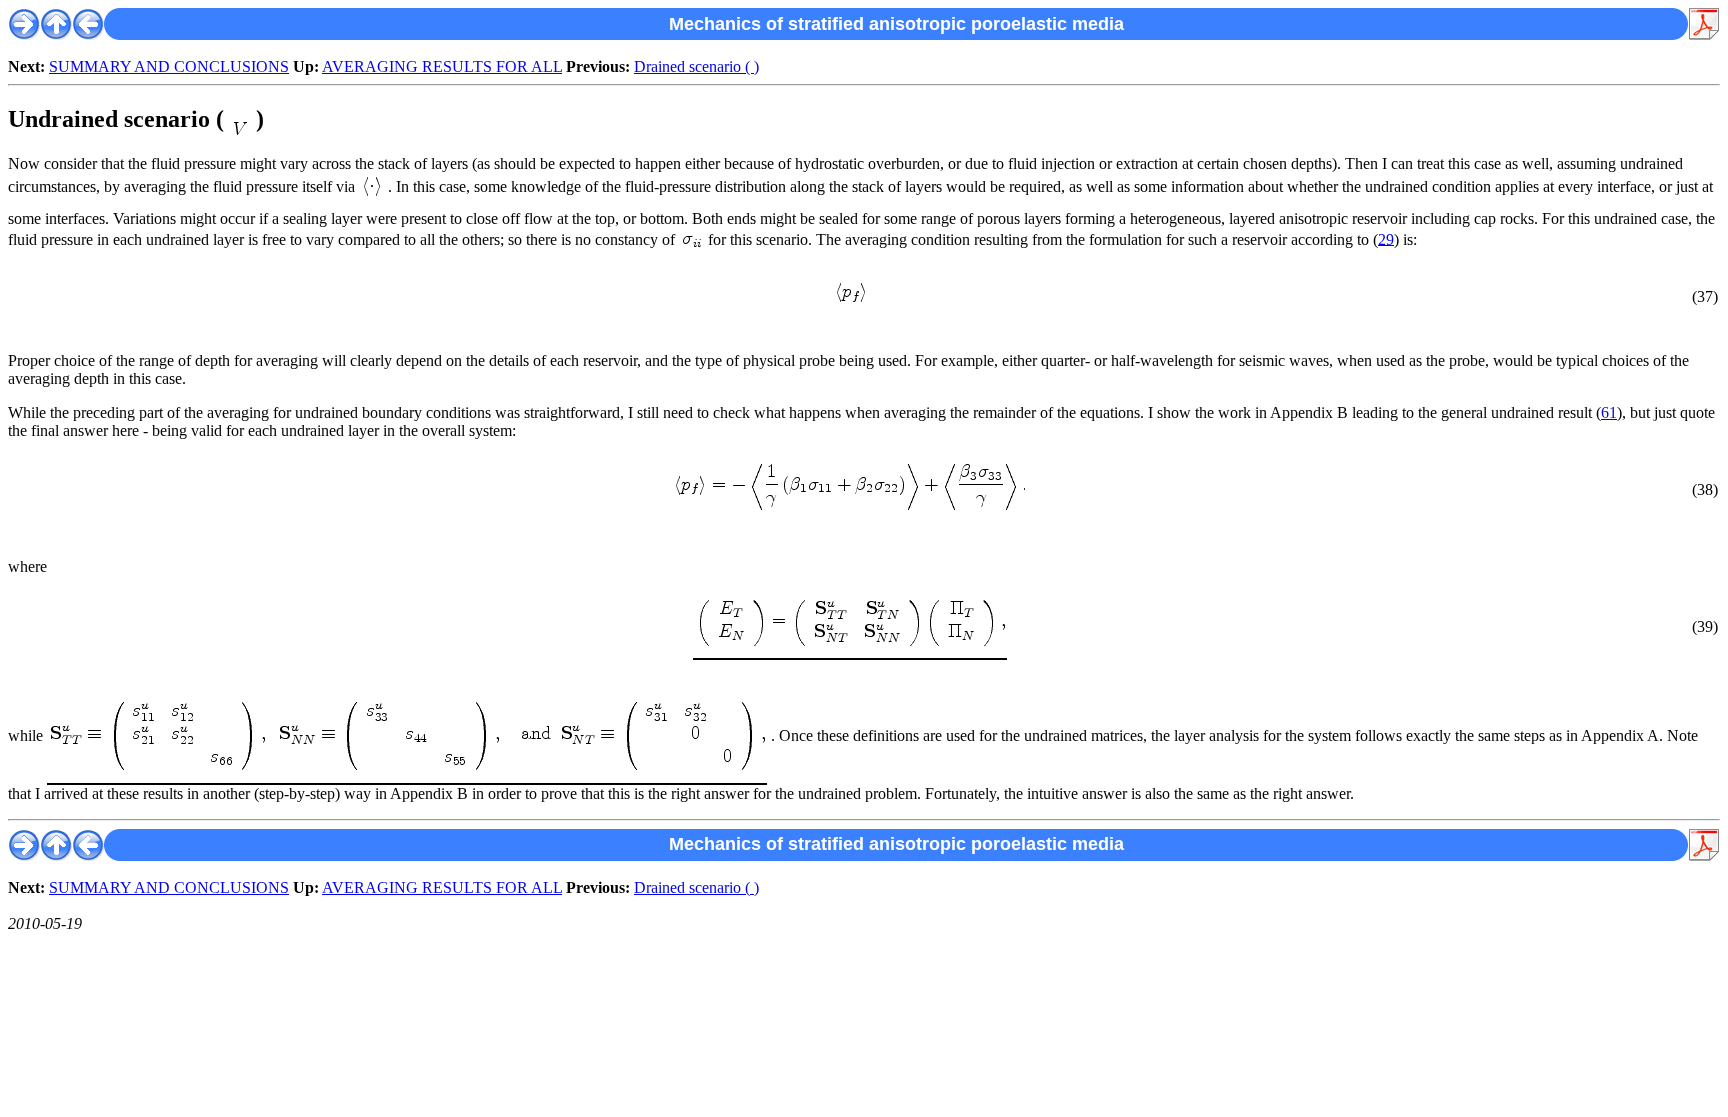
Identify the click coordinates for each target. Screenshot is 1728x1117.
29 (1386, 238)
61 (1609, 412)
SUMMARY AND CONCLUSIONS (169, 66)
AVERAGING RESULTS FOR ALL (442, 66)
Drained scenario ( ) (696, 66)
